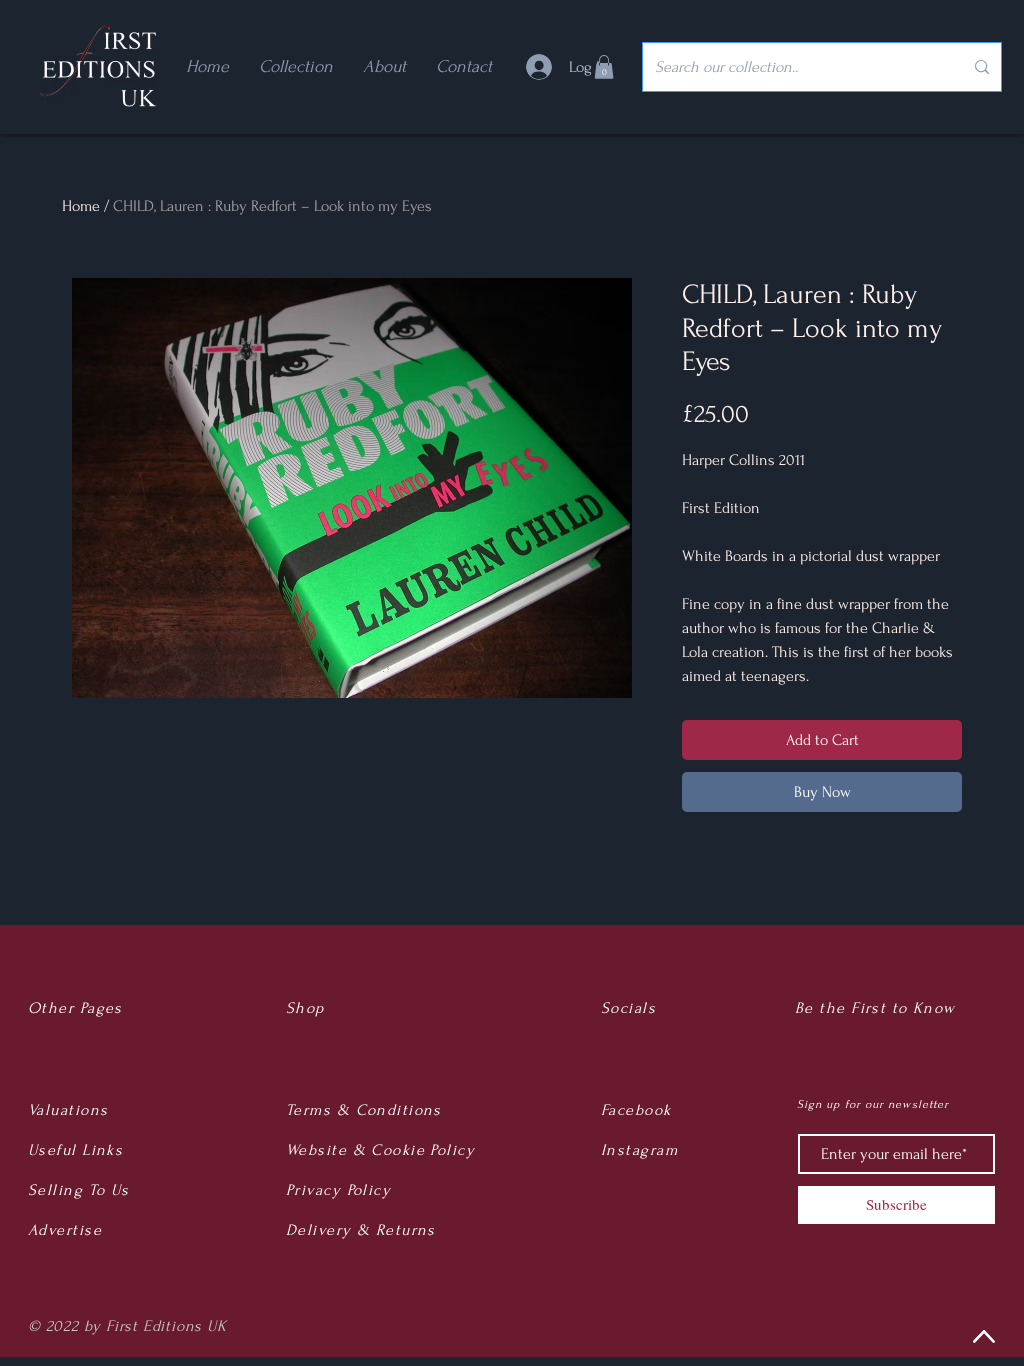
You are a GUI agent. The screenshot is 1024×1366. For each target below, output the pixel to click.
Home (81, 206)
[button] (604, 67)
